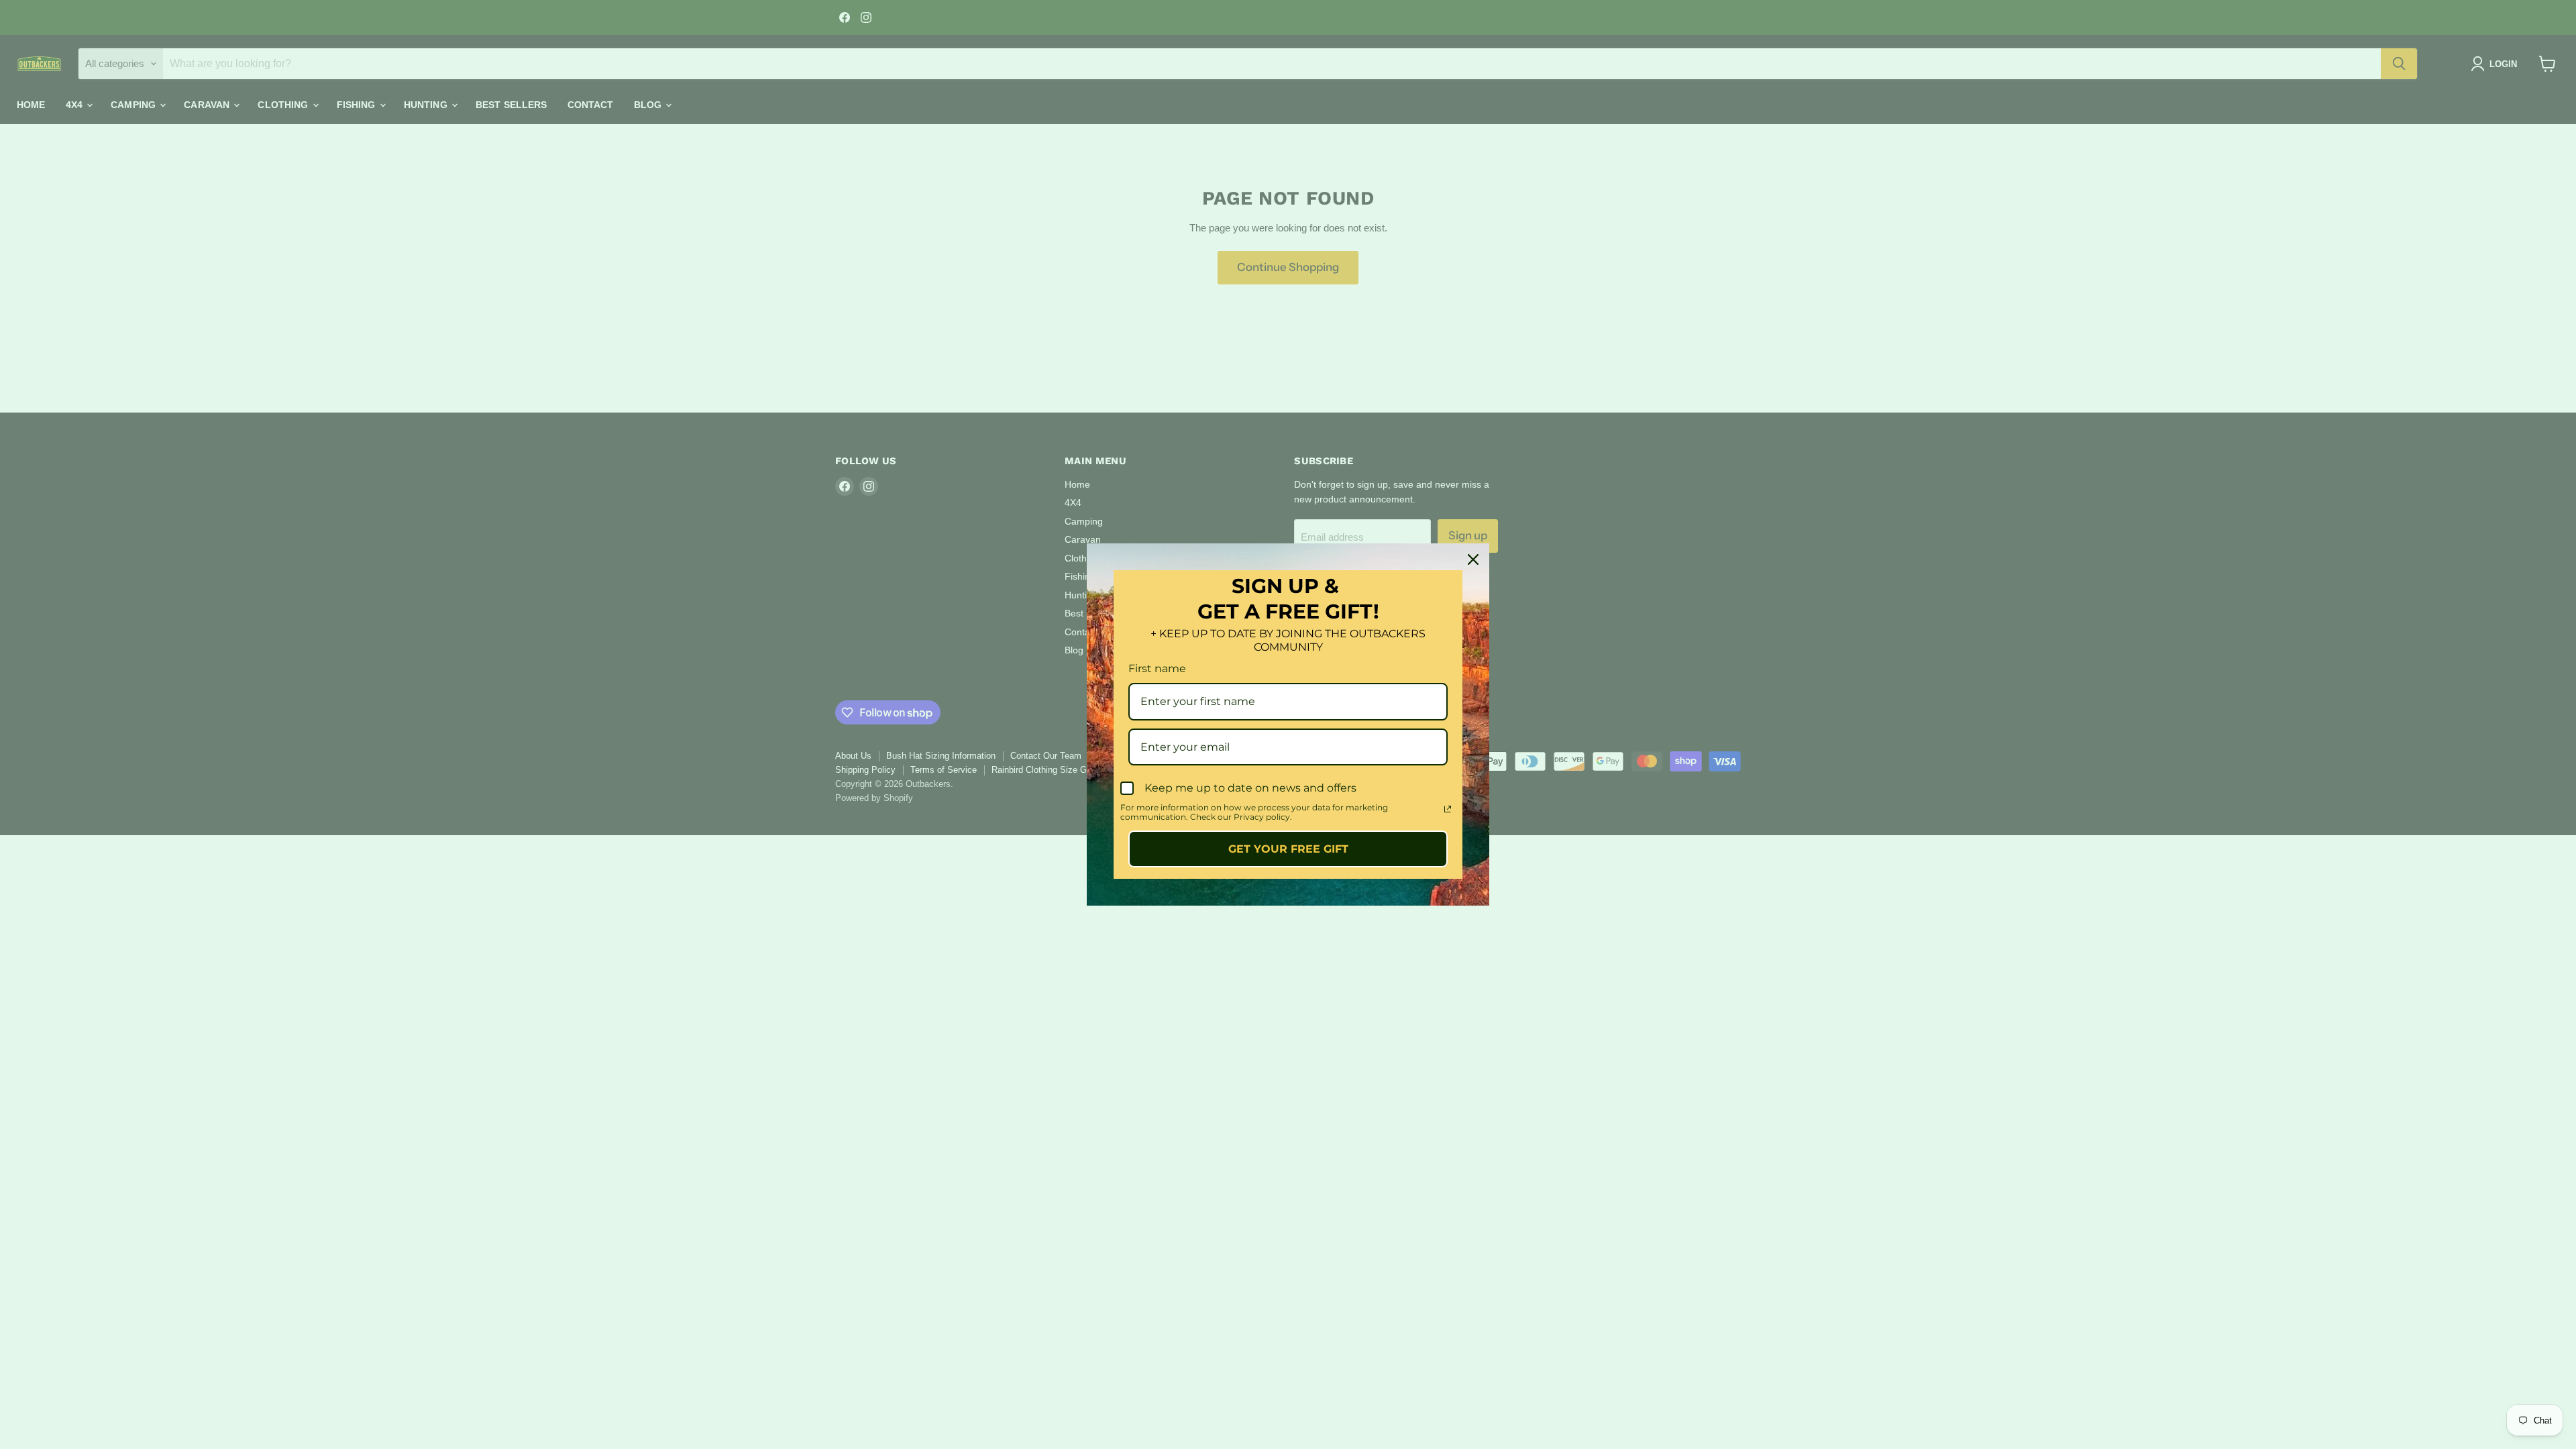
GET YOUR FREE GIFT (1288, 849)
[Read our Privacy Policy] (1448, 809)
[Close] (1473, 559)
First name (1157, 668)
